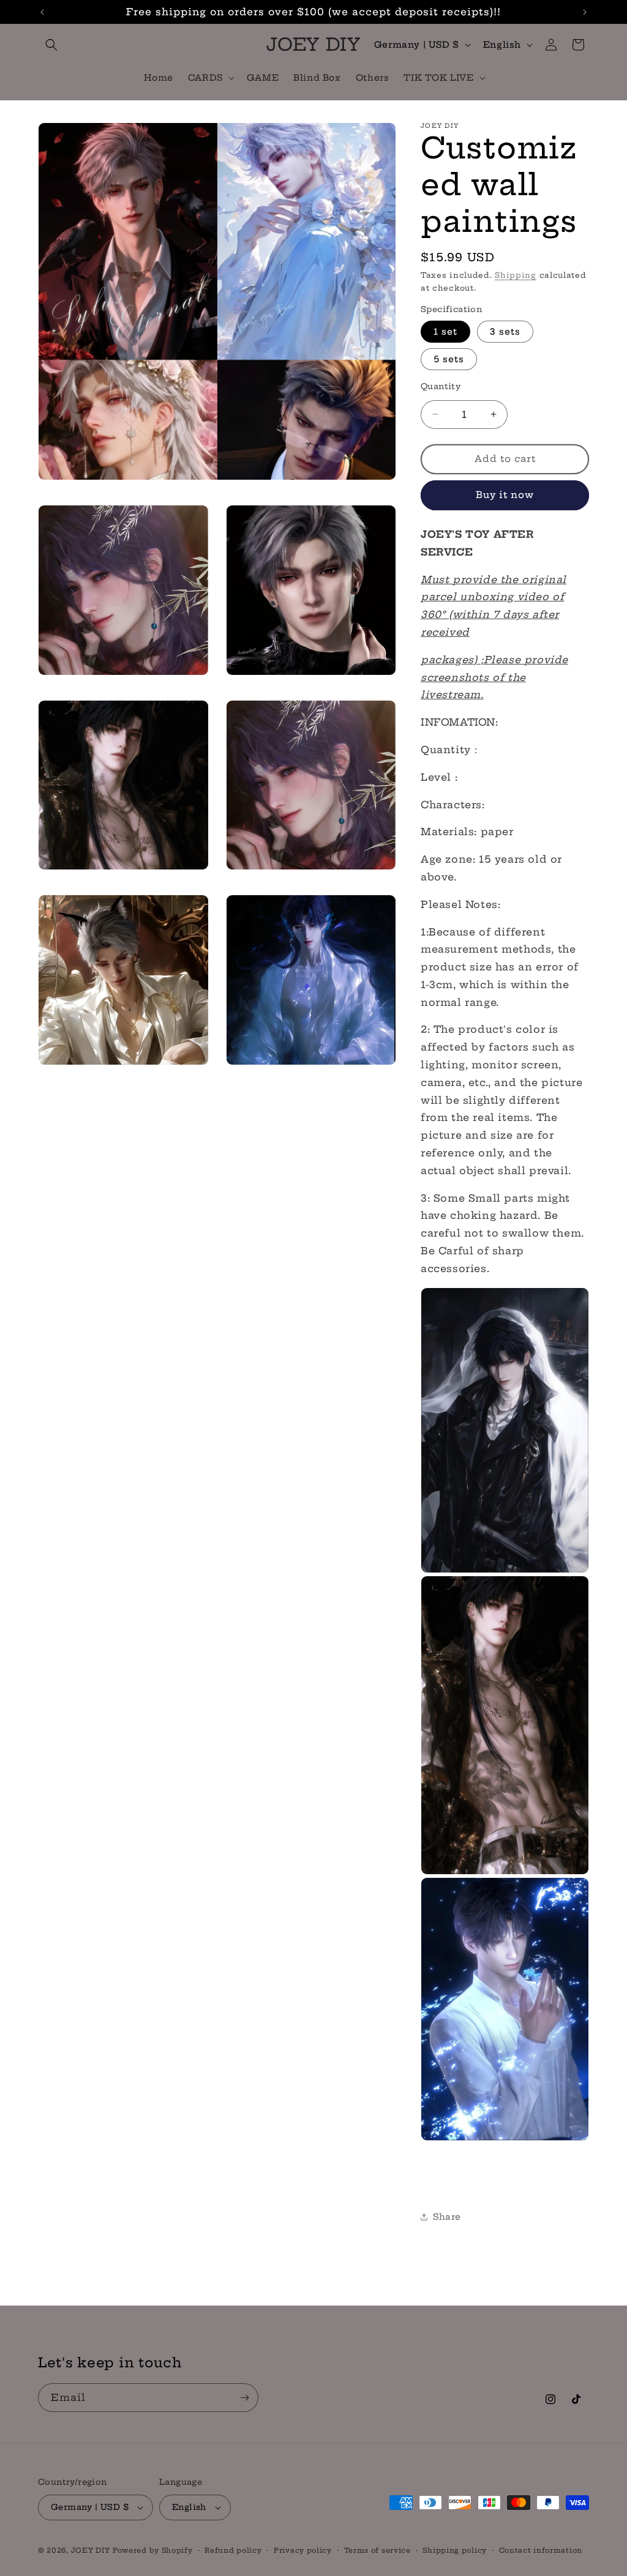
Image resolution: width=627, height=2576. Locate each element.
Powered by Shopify (153, 2550)
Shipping (516, 275)
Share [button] (447, 2217)
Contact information (541, 2550)
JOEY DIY (91, 2550)
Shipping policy (455, 2550)
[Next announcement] (585, 12)
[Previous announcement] (42, 12)
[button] (51, 45)
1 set (445, 332)
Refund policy (233, 2550)
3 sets (505, 332)
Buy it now (505, 495)
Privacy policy (303, 2550)
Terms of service (377, 2550)
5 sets (449, 359)
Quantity (441, 386)
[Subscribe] (244, 2398)
